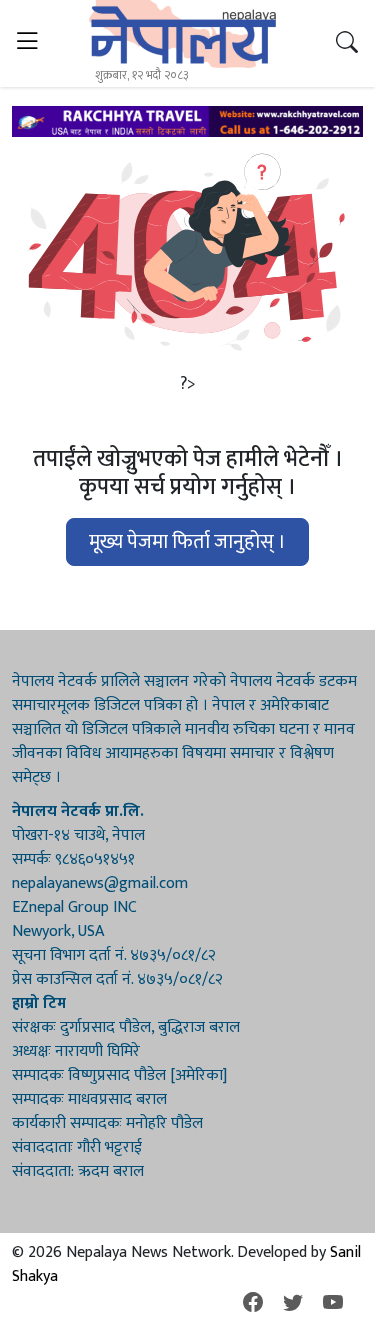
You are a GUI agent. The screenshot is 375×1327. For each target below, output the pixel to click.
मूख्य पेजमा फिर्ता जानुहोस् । (187, 542)
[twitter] (293, 1304)
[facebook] (253, 1304)
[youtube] (333, 1304)
